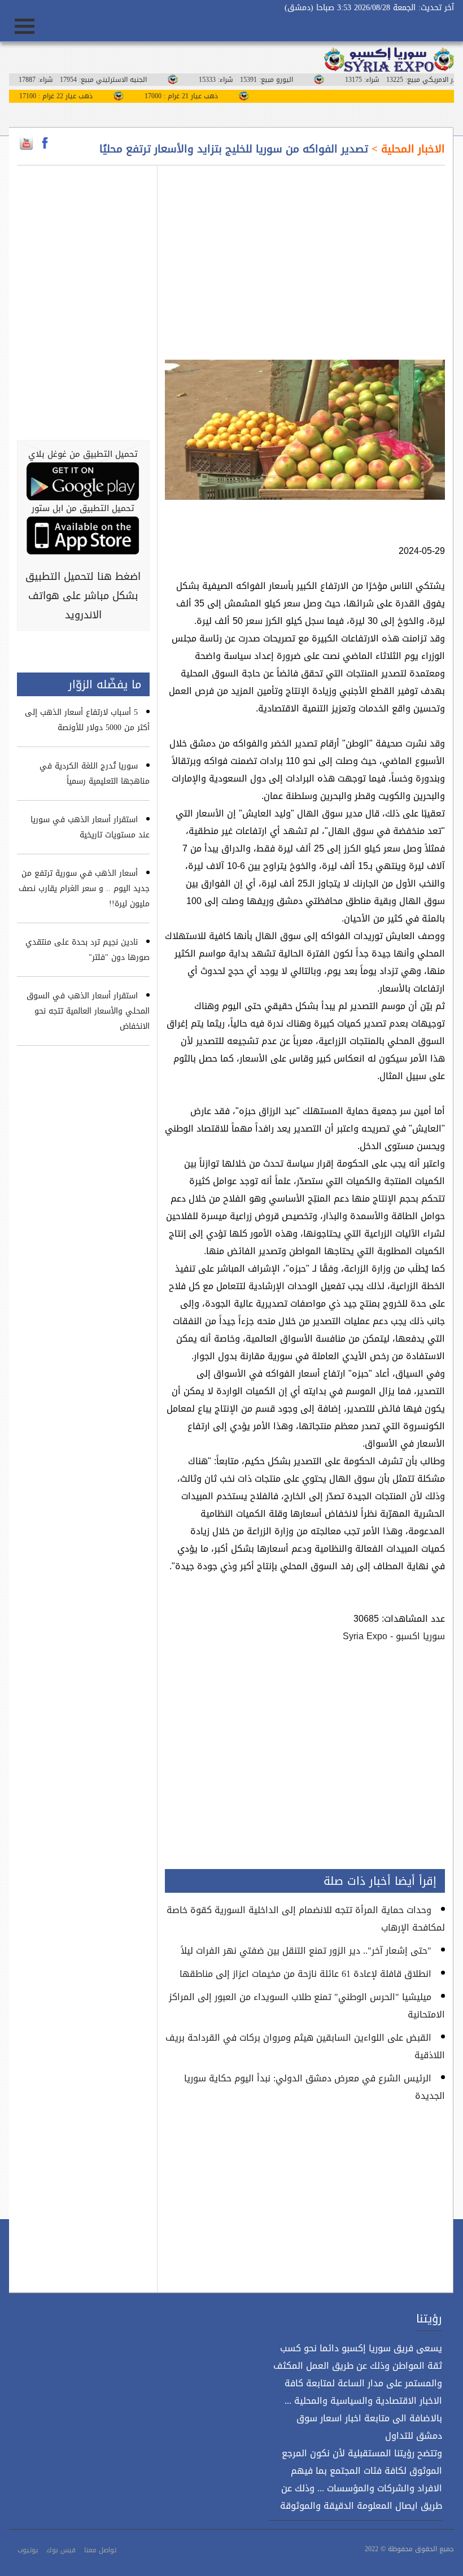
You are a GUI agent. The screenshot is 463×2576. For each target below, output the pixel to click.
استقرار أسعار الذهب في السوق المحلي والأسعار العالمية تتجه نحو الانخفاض (88, 1011)
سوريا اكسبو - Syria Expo (394, 1636)
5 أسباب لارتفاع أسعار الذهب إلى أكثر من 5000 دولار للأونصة (87, 720)
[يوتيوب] (26, 143)
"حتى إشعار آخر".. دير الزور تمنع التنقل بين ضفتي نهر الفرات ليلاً (306, 1951)
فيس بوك (61, 2550)
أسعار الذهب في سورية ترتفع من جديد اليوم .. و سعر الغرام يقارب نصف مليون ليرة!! (84, 888)
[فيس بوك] (45, 143)
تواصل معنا (100, 2550)
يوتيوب (28, 2550)
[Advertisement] (305, 256)
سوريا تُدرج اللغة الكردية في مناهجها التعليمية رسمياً (95, 774)
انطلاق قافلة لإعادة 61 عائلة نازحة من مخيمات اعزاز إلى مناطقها (305, 1974)
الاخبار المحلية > (407, 149)
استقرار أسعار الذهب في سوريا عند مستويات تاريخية (90, 827)
